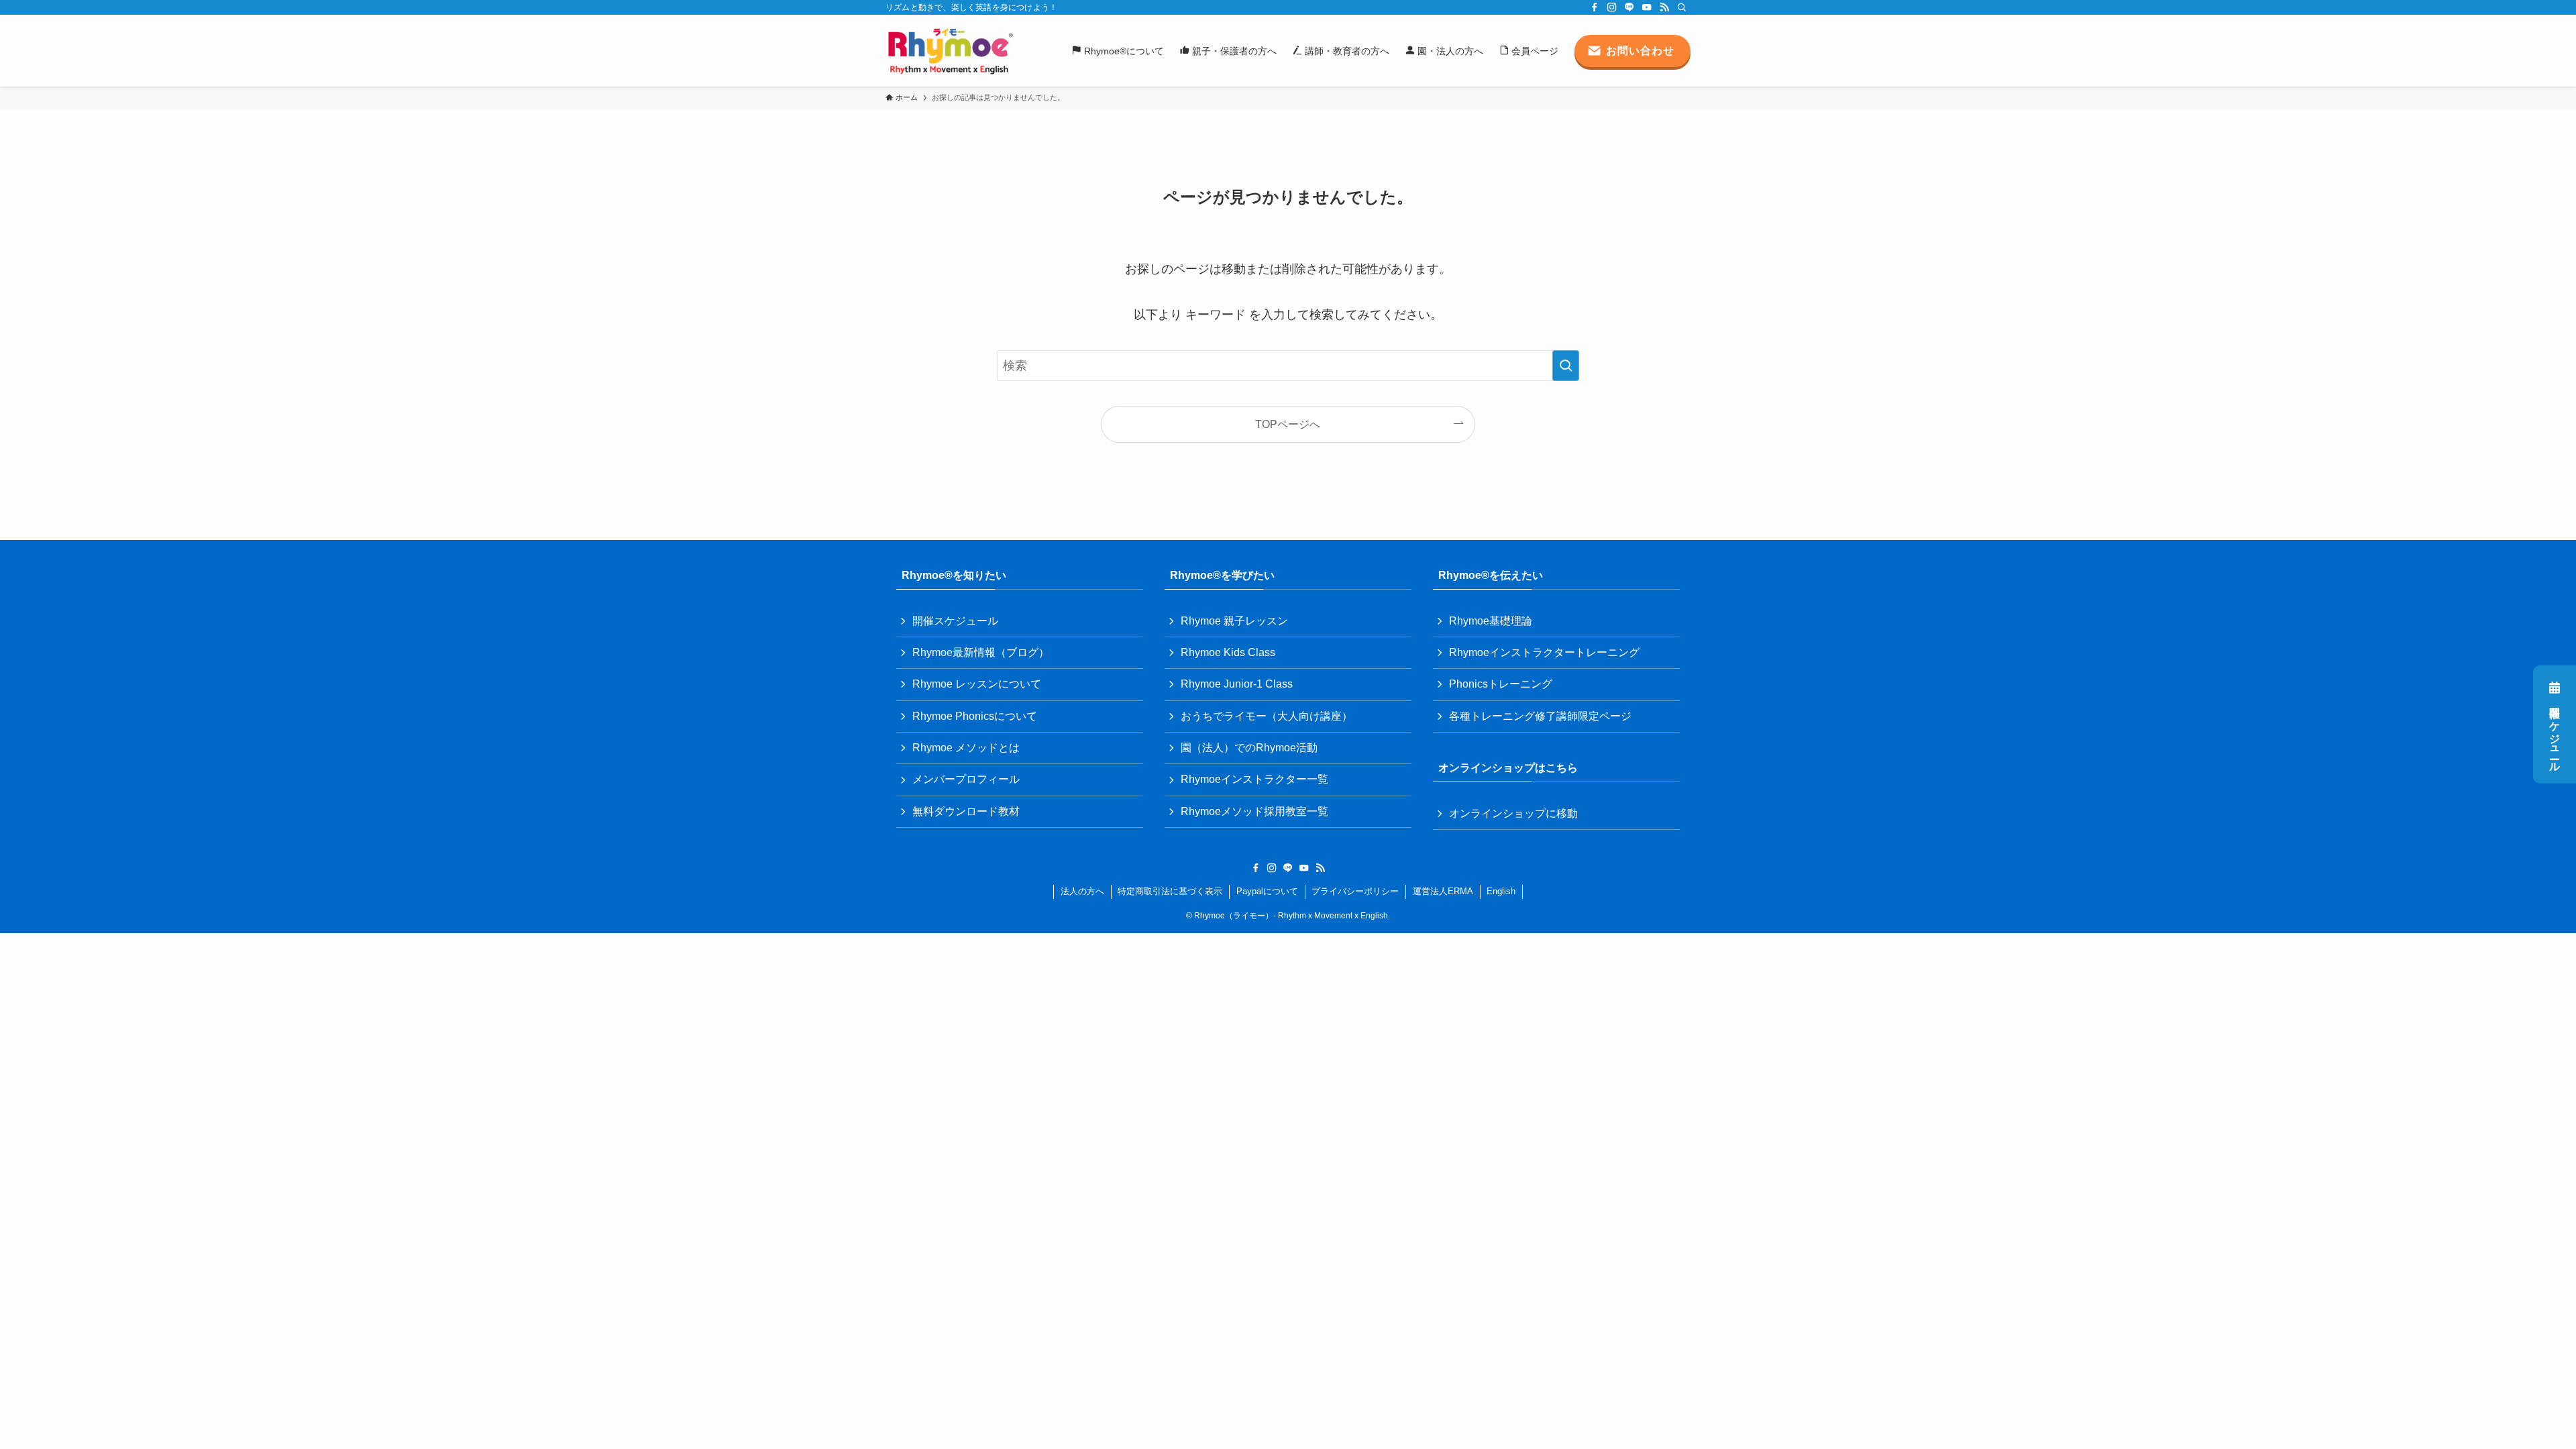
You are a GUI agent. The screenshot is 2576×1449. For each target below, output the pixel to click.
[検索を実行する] (1566, 366)
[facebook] (1595, 7)
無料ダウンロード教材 (966, 811)
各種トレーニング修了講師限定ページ (1540, 716)
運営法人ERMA (1443, 891)
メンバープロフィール (966, 779)
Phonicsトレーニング (1501, 684)
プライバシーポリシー (1355, 891)
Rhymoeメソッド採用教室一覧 (1254, 811)
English (1501, 891)
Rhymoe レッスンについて (977, 684)
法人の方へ (1082, 891)
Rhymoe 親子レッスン (1234, 621)
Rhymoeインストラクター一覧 (1254, 779)
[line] (1629, 7)
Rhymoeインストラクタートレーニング (1544, 652)
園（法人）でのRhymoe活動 (1249, 748)
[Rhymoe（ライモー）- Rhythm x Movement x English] (950, 51)
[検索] (1682, 7)
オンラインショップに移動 (1513, 813)
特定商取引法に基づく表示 (1170, 891)
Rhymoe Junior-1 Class (1237, 684)
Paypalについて (1267, 891)
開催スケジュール (2555, 733)
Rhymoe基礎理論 (1491, 621)
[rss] (1664, 7)
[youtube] (1647, 7)
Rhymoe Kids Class (1228, 652)
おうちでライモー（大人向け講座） (1267, 716)
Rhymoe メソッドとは (966, 748)
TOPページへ (1288, 424)
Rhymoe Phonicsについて (975, 716)
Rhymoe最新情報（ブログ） (981, 652)
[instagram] (1612, 7)
